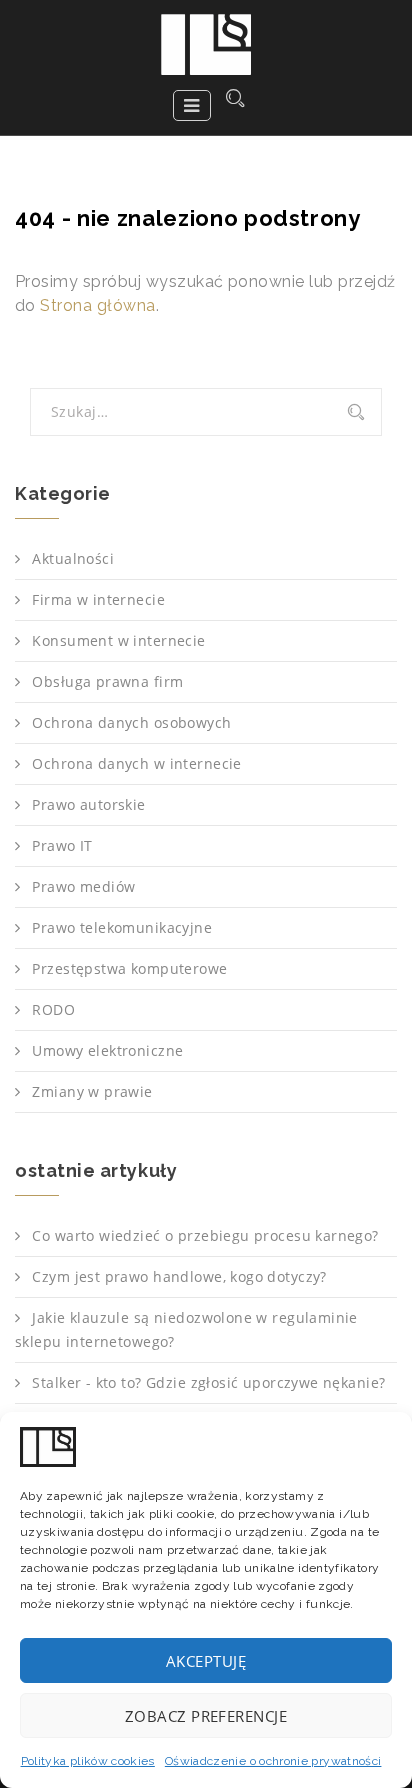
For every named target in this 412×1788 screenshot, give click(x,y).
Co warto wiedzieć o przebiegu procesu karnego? (205, 1235)
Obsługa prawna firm (107, 681)
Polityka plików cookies (88, 1761)
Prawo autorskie (88, 804)
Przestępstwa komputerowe (129, 968)
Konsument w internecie (118, 640)
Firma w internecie (98, 599)
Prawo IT (62, 845)
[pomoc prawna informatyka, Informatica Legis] (206, 44)
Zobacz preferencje (206, 1716)
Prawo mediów (83, 886)
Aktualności (73, 558)
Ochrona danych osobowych (131, 722)
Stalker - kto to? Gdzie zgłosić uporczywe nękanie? (208, 1382)
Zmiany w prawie (92, 1091)
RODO (53, 1009)
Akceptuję (206, 1661)
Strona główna (97, 305)
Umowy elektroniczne (107, 1050)
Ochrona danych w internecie (136, 763)
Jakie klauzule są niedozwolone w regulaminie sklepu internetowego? (186, 1329)
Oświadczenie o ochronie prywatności (273, 1761)
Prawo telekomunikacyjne (122, 927)
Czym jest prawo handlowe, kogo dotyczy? (179, 1276)
